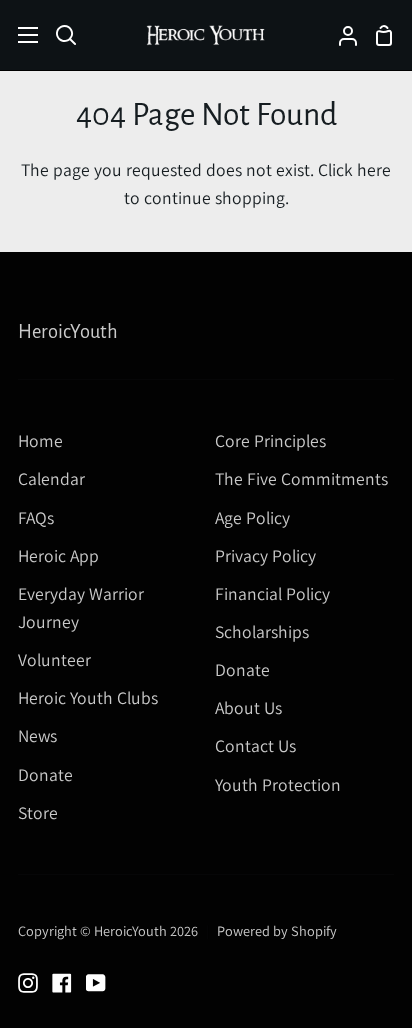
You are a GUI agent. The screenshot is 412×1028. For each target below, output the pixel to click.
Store (38, 812)
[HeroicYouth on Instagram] (28, 983)
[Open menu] (20, 35)
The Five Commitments (301, 478)
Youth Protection (278, 784)
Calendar (51, 478)
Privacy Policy (265, 555)
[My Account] (340, 35)
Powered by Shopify (277, 930)
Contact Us (255, 745)
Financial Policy (272, 593)
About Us (248, 707)
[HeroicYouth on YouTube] (96, 983)
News (37, 735)
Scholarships (262, 631)
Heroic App (58, 555)
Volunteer (54, 659)
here (374, 169)
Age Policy (252, 517)
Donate (45, 774)
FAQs (36, 517)
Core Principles (270, 440)
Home (40, 440)
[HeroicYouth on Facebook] (62, 983)
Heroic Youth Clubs (88, 697)
